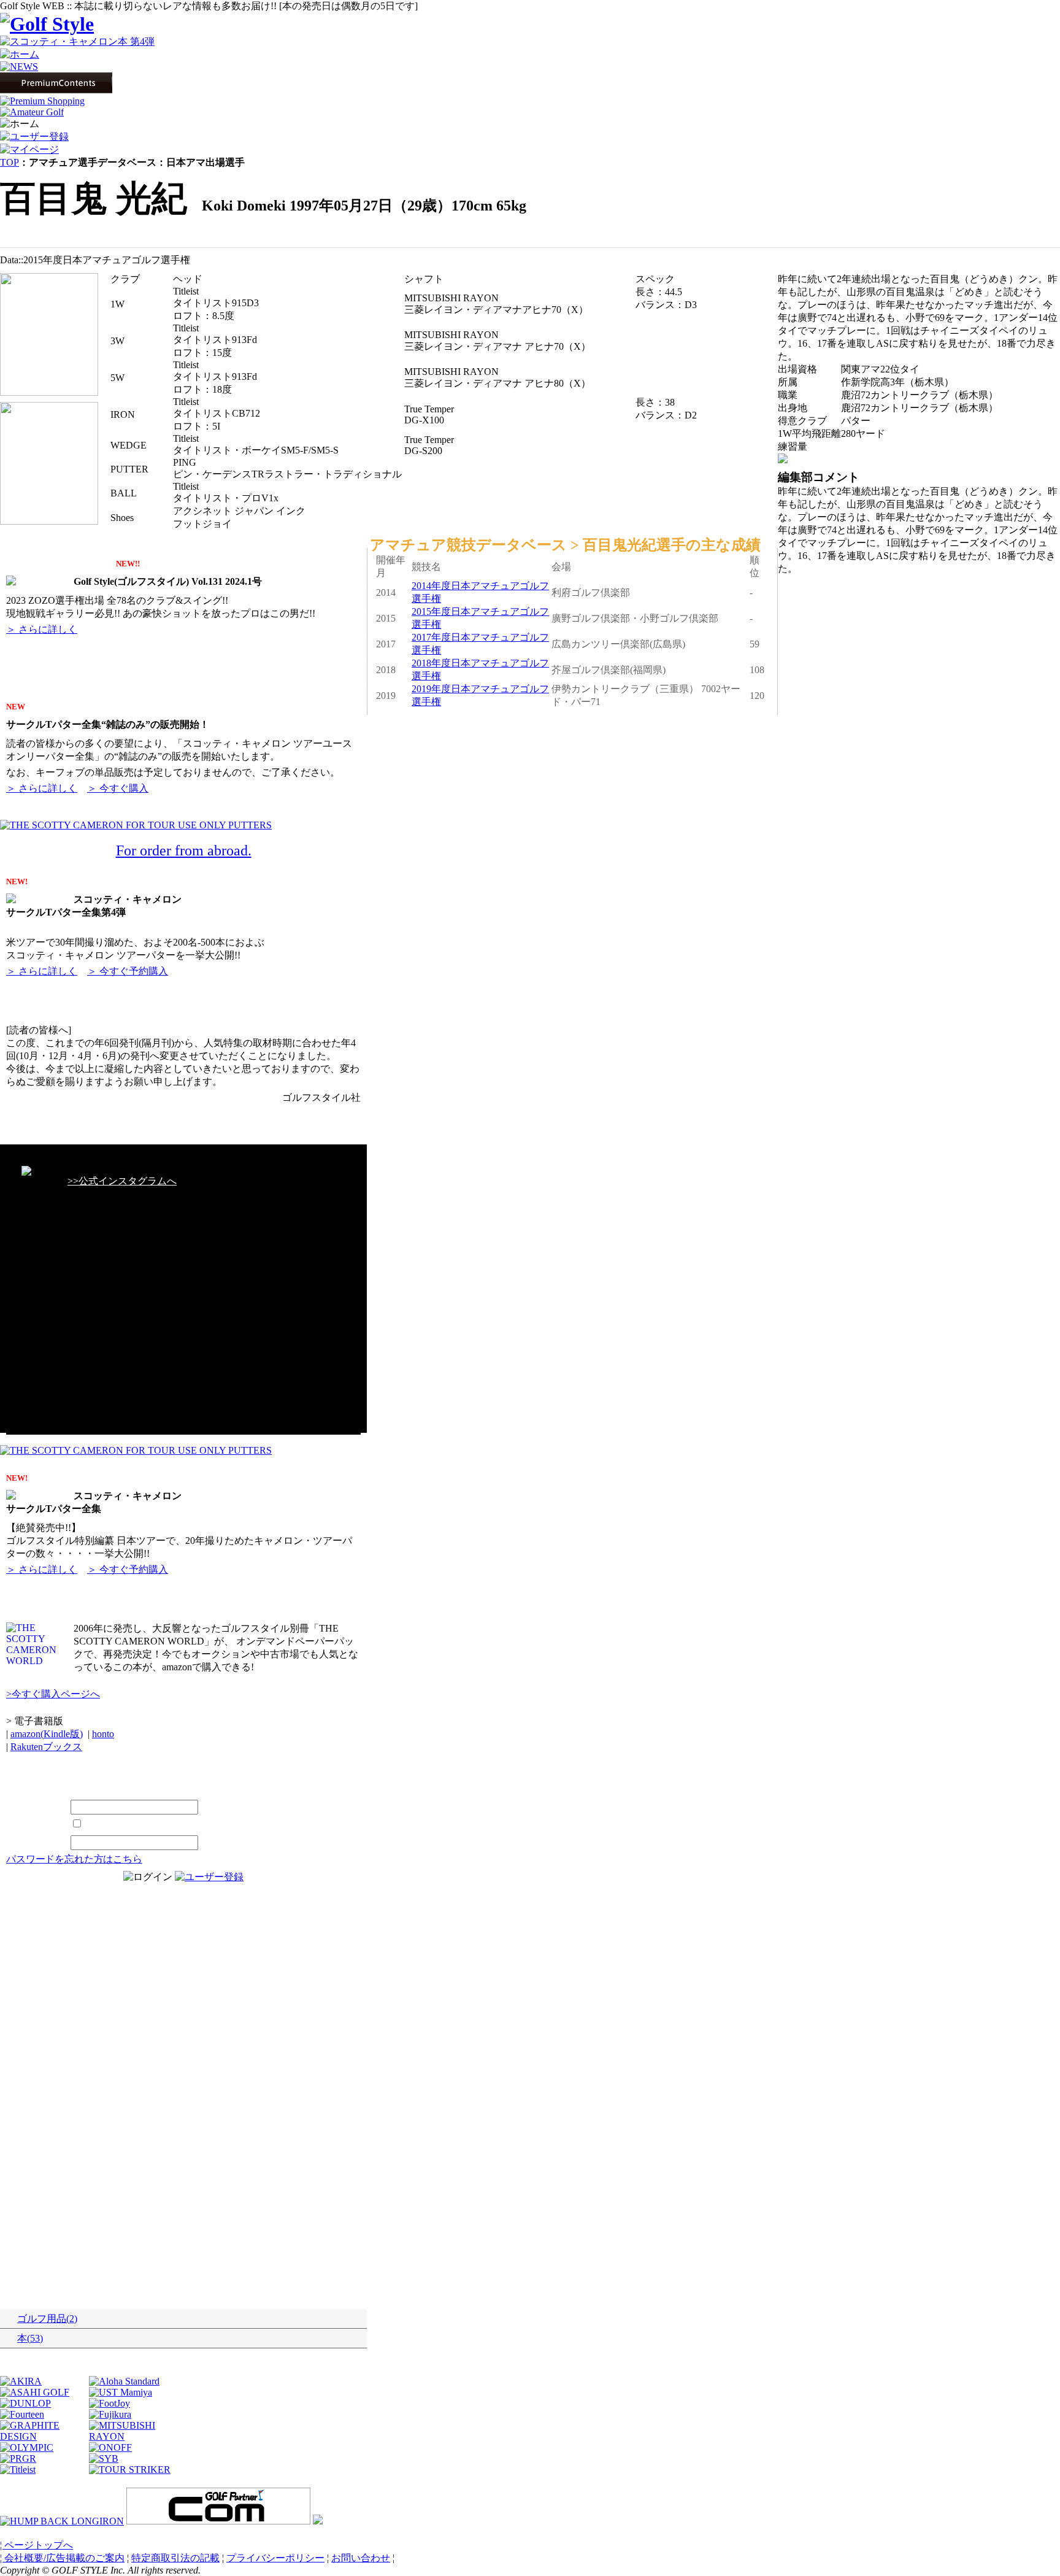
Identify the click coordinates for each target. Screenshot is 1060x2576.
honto (103, 1734)
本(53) (30, 2338)
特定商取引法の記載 (175, 2558)
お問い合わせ (361, 2558)
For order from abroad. (184, 850)
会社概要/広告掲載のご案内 (64, 2558)
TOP (10, 162)
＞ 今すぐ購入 (118, 788)
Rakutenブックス (46, 1747)
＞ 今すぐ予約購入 (128, 971)
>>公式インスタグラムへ (122, 1181)
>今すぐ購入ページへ (53, 1694)
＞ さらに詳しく (42, 629)
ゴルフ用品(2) (47, 2319)
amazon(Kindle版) (47, 1734)
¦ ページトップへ (36, 2545)
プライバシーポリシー (275, 2558)
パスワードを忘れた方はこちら (74, 1859)
